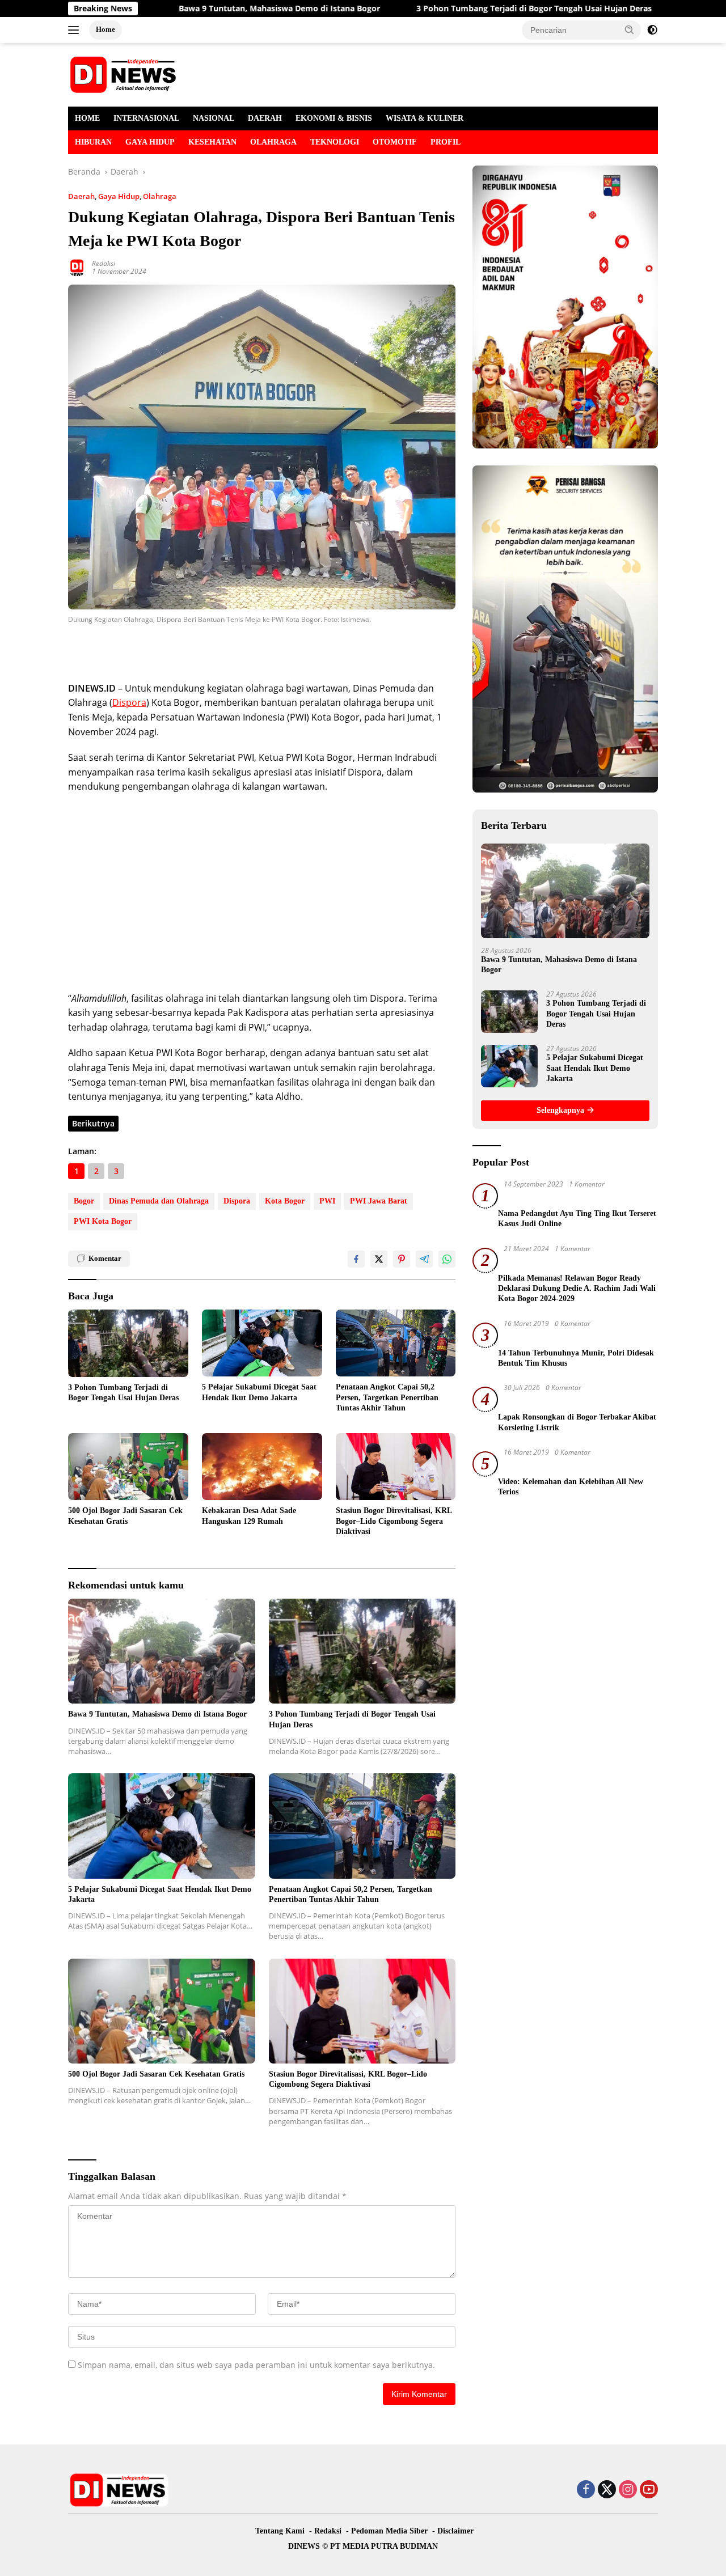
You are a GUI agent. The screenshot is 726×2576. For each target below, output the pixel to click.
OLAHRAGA (273, 142)
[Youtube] (649, 2490)
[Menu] (76, 30)
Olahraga (160, 196)
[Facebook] (586, 2490)
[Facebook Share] (356, 1259)
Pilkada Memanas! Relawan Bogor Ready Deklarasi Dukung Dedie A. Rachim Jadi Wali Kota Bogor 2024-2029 (577, 1288)
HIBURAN (93, 142)
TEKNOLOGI (335, 142)
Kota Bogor (285, 1201)
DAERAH (265, 118)
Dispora (129, 702)
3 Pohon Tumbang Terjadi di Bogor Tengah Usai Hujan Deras (445, 9)
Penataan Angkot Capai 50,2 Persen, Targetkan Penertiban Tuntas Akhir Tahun (387, 1397)
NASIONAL (214, 118)
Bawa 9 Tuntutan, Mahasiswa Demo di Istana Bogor (190, 9)
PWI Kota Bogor (103, 1221)
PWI (327, 1201)
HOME (87, 118)
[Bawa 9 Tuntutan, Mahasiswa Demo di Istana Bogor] (162, 1651)
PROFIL (446, 142)
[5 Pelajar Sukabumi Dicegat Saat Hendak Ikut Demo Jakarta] (262, 1343)
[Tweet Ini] (379, 1259)
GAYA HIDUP (150, 142)
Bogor (84, 1201)
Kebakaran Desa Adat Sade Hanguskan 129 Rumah (249, 1516)
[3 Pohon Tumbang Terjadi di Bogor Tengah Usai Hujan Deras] (128, 1343)
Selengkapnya (562, 1110)
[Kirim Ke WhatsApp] (447, 1259)
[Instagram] (628, 2490)
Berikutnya (93, 1123)
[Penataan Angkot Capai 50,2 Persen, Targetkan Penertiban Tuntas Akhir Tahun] (396, 1343)
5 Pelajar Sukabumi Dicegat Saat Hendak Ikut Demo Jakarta (259, 1392)
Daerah (81, 196)
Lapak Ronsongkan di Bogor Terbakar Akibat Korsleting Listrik (577, 1422)
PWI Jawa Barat (379, 1201)
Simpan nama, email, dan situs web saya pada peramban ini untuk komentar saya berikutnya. (256, 2365)
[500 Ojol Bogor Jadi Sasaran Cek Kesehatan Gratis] (128, 1467)
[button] (630, 29)
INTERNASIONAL (146, 118)
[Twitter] (607, 2490)
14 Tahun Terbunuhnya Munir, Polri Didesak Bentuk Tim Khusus (576, 1358)
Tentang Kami (280, 2531)
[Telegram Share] (424, 1259)
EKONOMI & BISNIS (334, 118)
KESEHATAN (212, 142)
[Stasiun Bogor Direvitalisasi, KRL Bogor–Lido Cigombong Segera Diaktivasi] (396, 1467)
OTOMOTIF (395, 142)
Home (105, 29)
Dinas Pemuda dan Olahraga (159, 1201)
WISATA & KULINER (425, 118)
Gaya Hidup (119, 196)
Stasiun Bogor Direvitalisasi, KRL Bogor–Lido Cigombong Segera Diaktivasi (394, 1521)
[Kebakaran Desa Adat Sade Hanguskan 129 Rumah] (262, 1467)
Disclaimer (455, 2531)
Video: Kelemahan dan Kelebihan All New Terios (571, 1487)
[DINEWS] (125, 74)
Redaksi (104, 263)
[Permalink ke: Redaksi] (77, 267)
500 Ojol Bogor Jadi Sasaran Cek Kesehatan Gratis (125, 1516)
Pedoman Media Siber (389, 2531)
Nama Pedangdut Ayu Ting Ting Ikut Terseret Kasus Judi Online (577, 1219)
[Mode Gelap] (652, 30)
